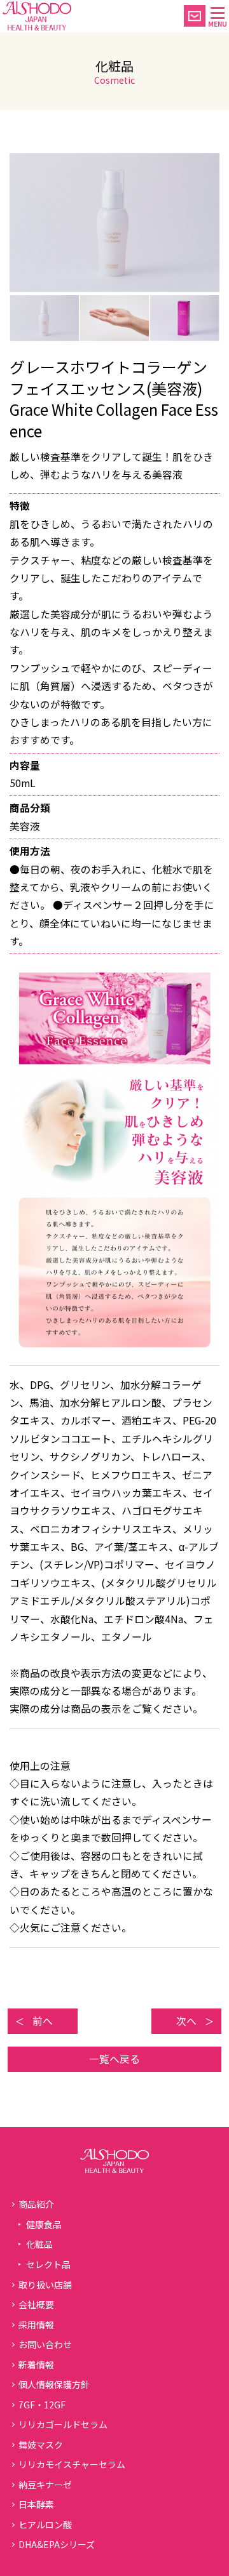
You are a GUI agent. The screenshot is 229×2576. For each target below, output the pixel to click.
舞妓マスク (41, 2445)
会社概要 (36, 2304)
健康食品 (44, 2224)
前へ (43, 2021)
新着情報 (36, 2365)
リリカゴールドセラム (63, 2424)
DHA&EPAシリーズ (57, 2544)
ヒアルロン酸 (45, 2525)
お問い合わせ (45, 2344)
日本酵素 (36, 2504)
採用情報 (36, 2325)
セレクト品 (48, 2264)
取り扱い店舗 (45, 2285)
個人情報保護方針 (54, 2384)
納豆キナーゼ (45, 2485)
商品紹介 (36, 2204)
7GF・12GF (42, 2405)
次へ (186, 2021)
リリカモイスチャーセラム (72, 2464)
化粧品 (39, 2244)
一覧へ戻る (114, 2059)
